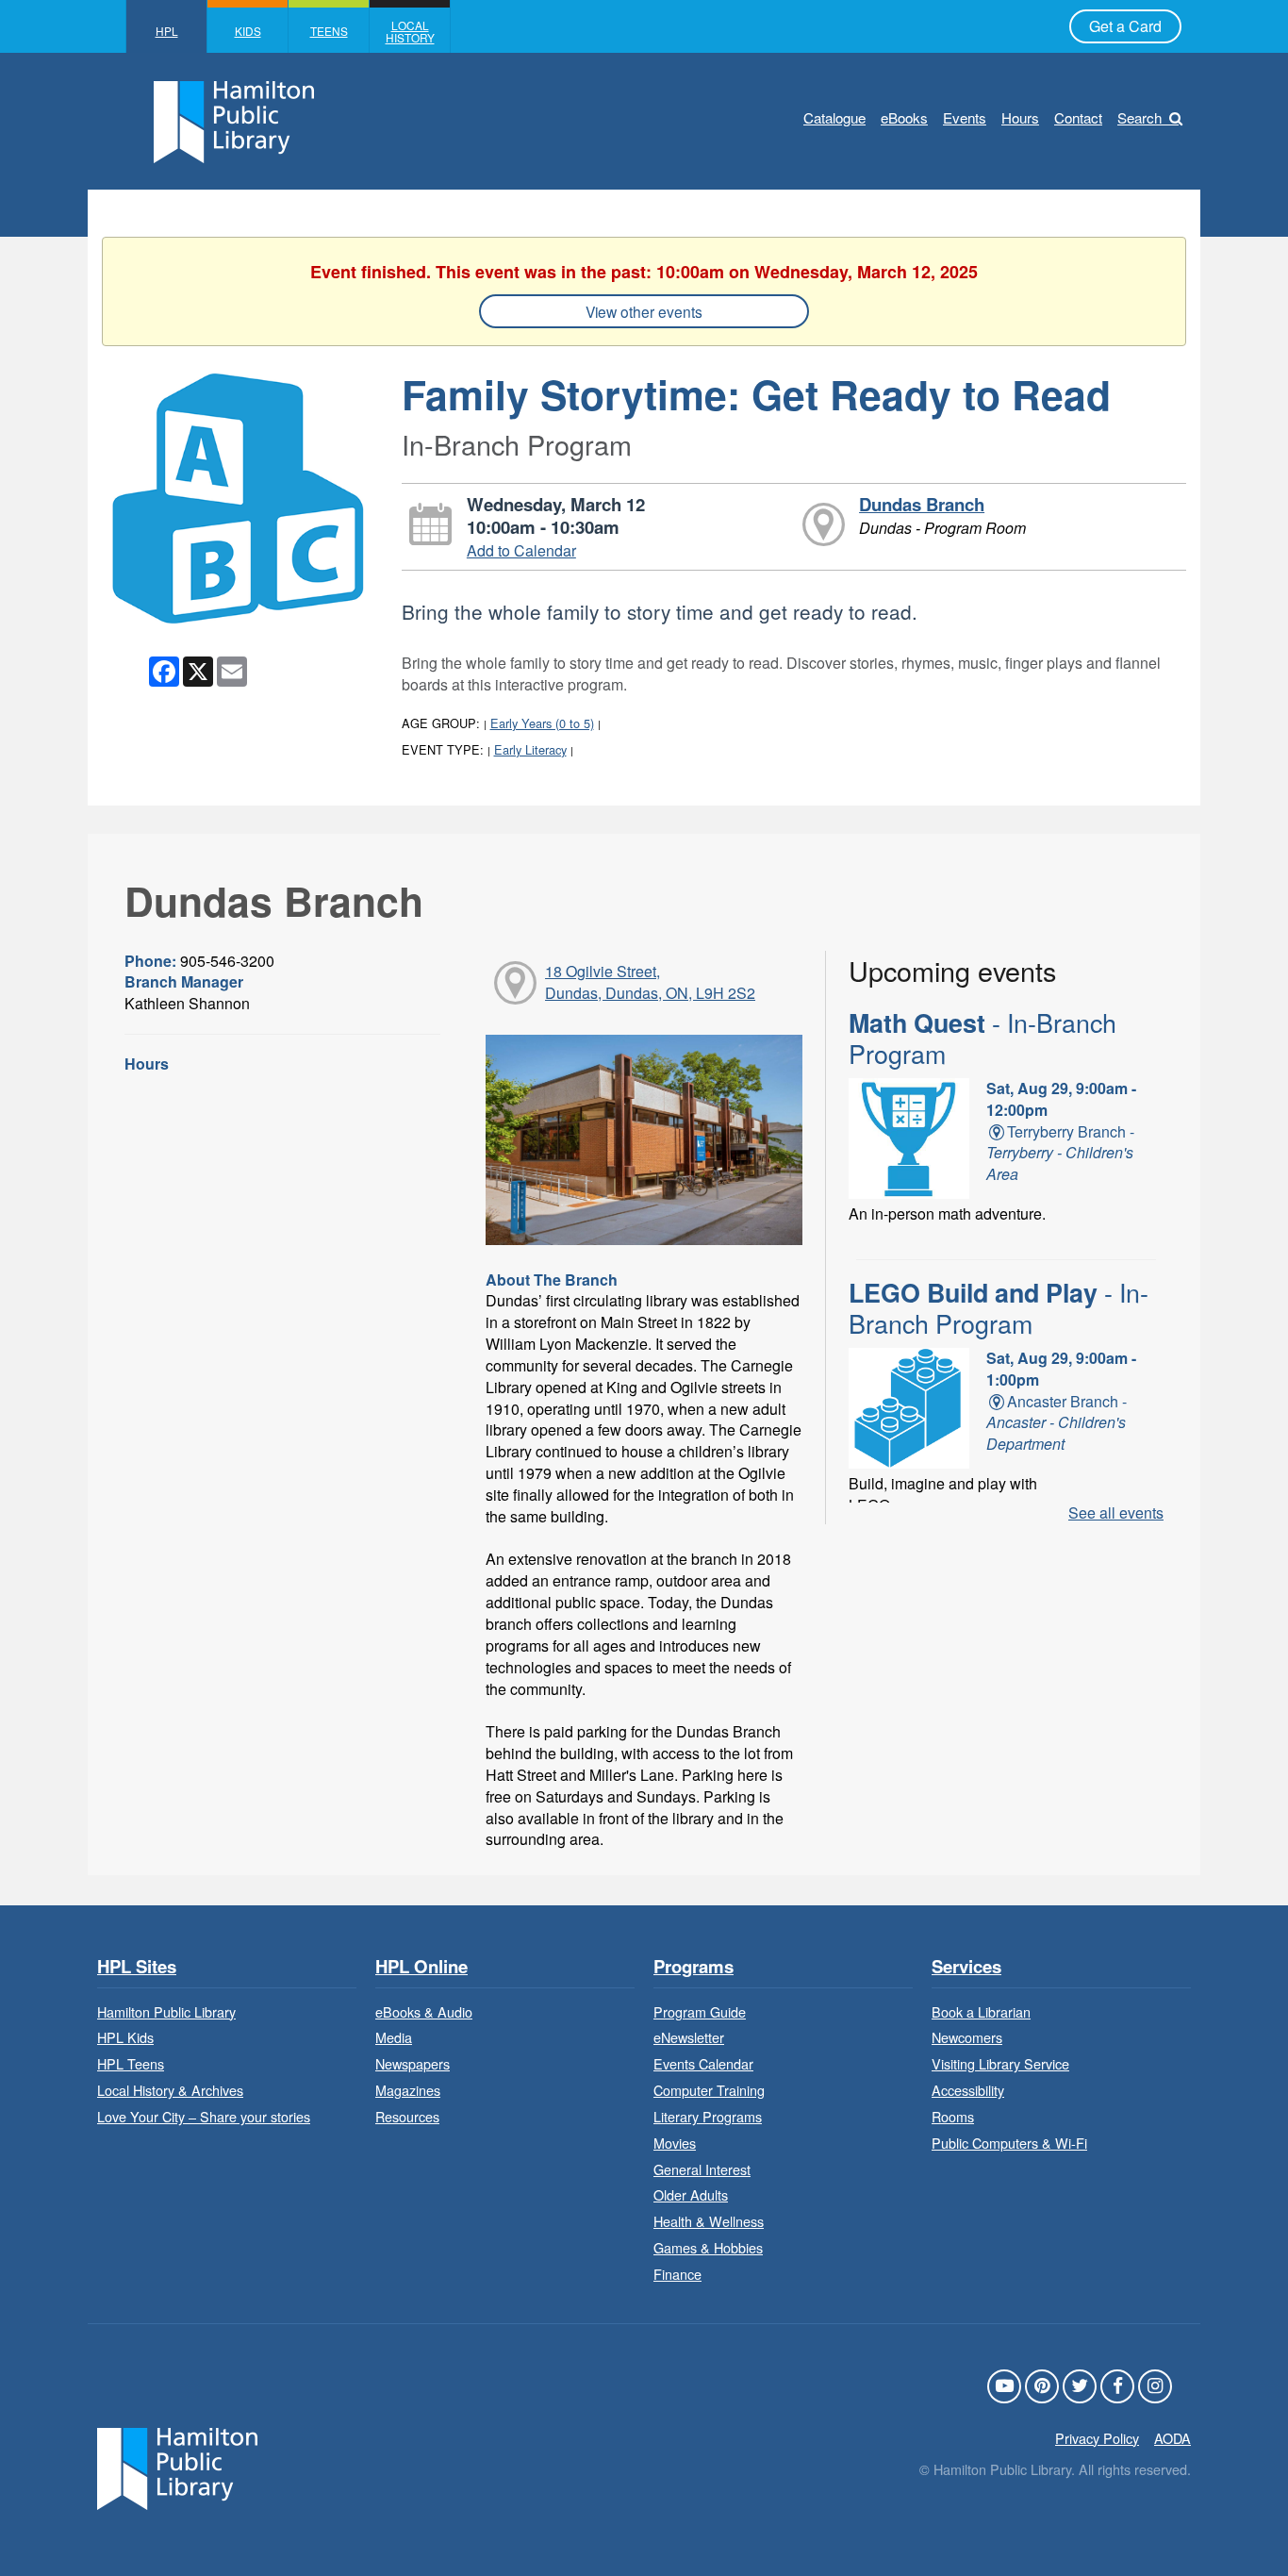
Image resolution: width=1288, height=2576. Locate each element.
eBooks (904, 117)
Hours (1020, 117)
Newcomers (967, 2037)
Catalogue (834, 117)
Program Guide (700, 2011)
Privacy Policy (1097, 2438)
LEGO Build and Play (999, 1307)
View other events (644, 311)
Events (965, 117)
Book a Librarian (981, 2011)
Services (966, 1967)
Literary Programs (708, 2116)
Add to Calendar (521, 550)
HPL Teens (131, 2063)
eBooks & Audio (424, 2011)
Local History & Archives (170, 2090)
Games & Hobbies (708, 2247)
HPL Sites (137, 1967)
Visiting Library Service (1000, 2063)
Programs (694, 1967)
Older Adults (691, 2194)
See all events (1116, 1512)
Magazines (408, 2090)
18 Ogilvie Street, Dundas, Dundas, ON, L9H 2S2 (650, 982)
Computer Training (709, 2090)
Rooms (953, 2116)
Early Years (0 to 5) (542, 723)
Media (394, 2037)
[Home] (177, 2466)
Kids (248, 31)
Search (1139, 117)
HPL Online (421, 1967)
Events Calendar (703, 2063)
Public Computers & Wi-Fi (1009, 2143)
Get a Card (1125, 26)
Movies (675, 2143)
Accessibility (968, 2090)
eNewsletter (689, 2037)
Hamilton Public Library (166, 2011)
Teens (329, 31)
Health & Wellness (709, 2221)
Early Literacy (530, 749)
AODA (1172, 2438)
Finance (677, 2274)
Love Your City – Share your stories (204, 2116)
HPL (167, 31)
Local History (410, 31)
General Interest (702, 2169)
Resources (407, 2116)
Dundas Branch (922, 504)
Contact (1078, 117)
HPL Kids (125, 2037)
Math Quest (983, 1038)
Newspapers (413, 2063)
